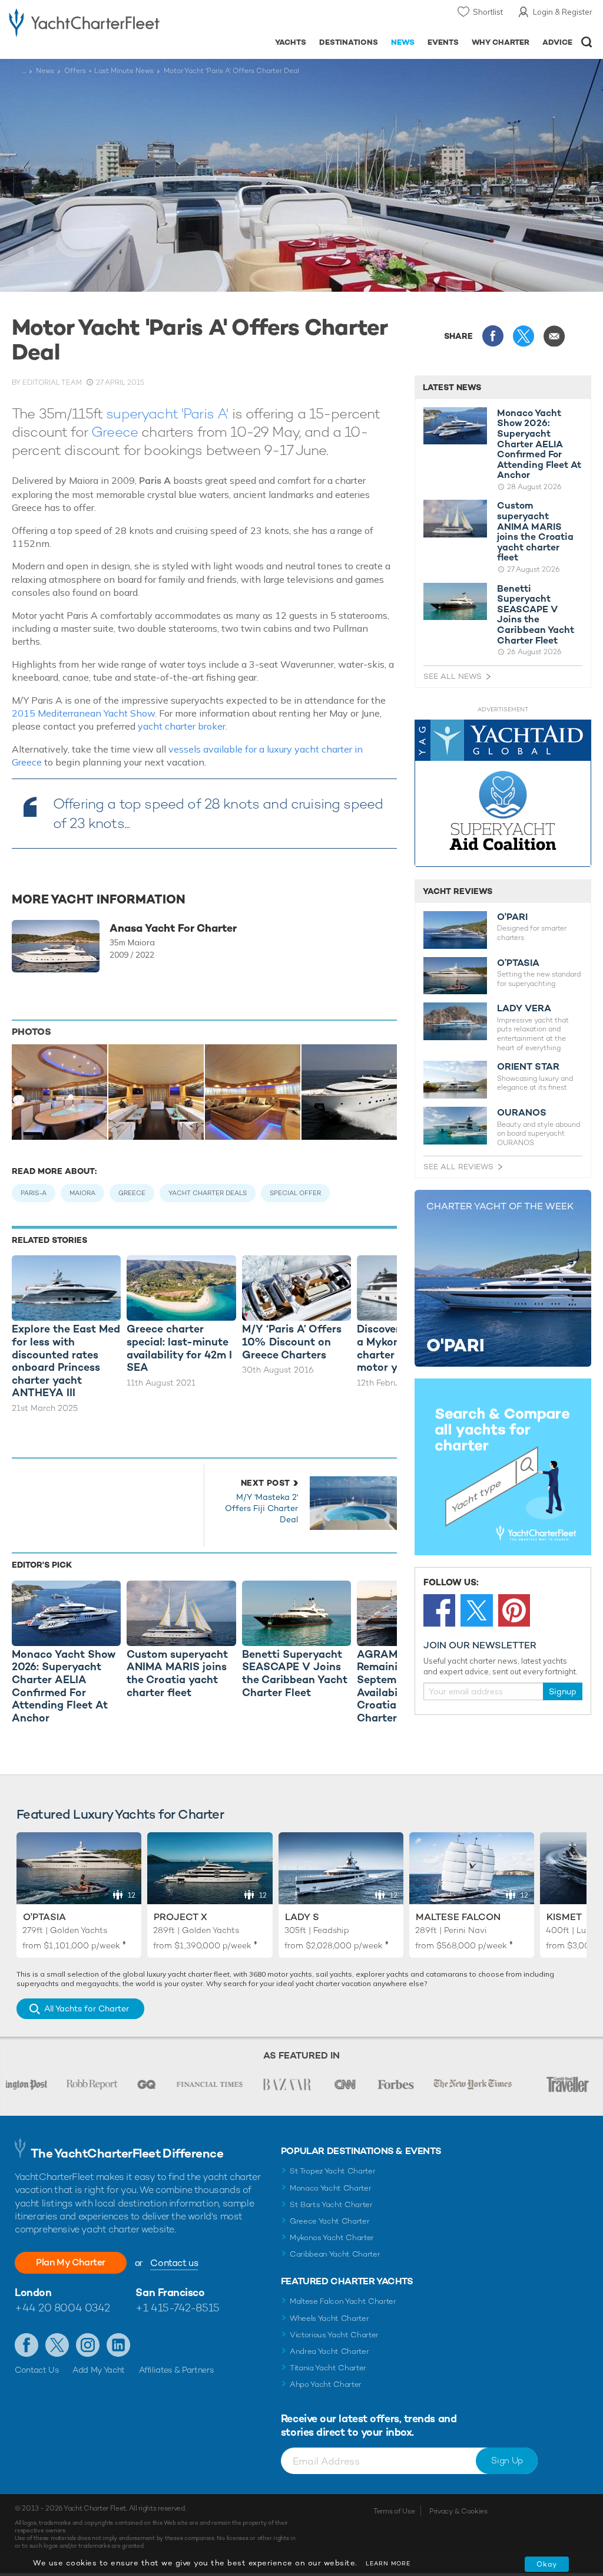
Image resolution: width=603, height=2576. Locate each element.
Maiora (82, 1193)
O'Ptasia (44, 1917)
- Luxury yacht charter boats (84, 22)
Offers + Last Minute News (109, 71)
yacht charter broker (182, 726)
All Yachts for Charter (87, 2008)
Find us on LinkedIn (118, 2345)
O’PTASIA (518, 963)
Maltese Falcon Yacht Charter (343, 2301)
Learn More (388, 2563)
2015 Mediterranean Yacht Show (83, 713)
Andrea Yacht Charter (329, 2351)
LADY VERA (524, 1008)
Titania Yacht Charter (328, 2368)
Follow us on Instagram (88, 2345)
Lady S (302, 1917)
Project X (180, 1917)
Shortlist (488, 12)
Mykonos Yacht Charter (332, 2237)
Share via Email (554, 336)
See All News (453, 676)
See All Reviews (458, 1167)
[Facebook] (439, 1610)
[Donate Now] (503, 794)
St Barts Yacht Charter (331, 2204)
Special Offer (295, 1193)
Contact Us (37, 2370)
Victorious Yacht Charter (334, 2335)
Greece (115, 432)
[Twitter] (476, 1610)
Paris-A (34, 1193)
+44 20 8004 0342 (62, 2308)
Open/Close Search (587, 42)
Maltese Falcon (458, 1917)
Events (443, 42)
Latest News (452, 387)
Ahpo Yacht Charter (326, 2384)
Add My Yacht (99, 2370)
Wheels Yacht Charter (329, 2318)
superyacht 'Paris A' (167, 413)
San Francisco (170, 2292)
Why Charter (501, 42)
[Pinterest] (514, 1610)
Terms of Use (394, 2511)
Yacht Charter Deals (208, 1193)
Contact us (174, 2263)
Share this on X (524, 336)
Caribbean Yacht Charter (335, 2254)
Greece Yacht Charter (330, 2221)
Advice (557, 42)
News (403, 42)
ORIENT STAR (528, 1067)
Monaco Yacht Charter (331, 2188)
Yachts (291, 42)
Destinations (349, 42)
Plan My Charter (71, 2262)
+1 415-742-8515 (177, 2308)
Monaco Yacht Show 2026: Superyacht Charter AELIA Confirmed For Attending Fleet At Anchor (539, 444)
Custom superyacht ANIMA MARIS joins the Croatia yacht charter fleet (535, 532)
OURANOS (522, 1113)
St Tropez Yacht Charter (333, 2171)
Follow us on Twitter (57, 2345)
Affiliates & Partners (176, 2370)
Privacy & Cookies (458, 2511)
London (33, 2292)
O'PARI (512, 917)
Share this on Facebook (493, 336)
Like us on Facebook (26, 2345)
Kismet (564, 1917)
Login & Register (563, 12)
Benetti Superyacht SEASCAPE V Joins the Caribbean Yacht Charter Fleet (536, 615)
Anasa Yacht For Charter (173, 928)
